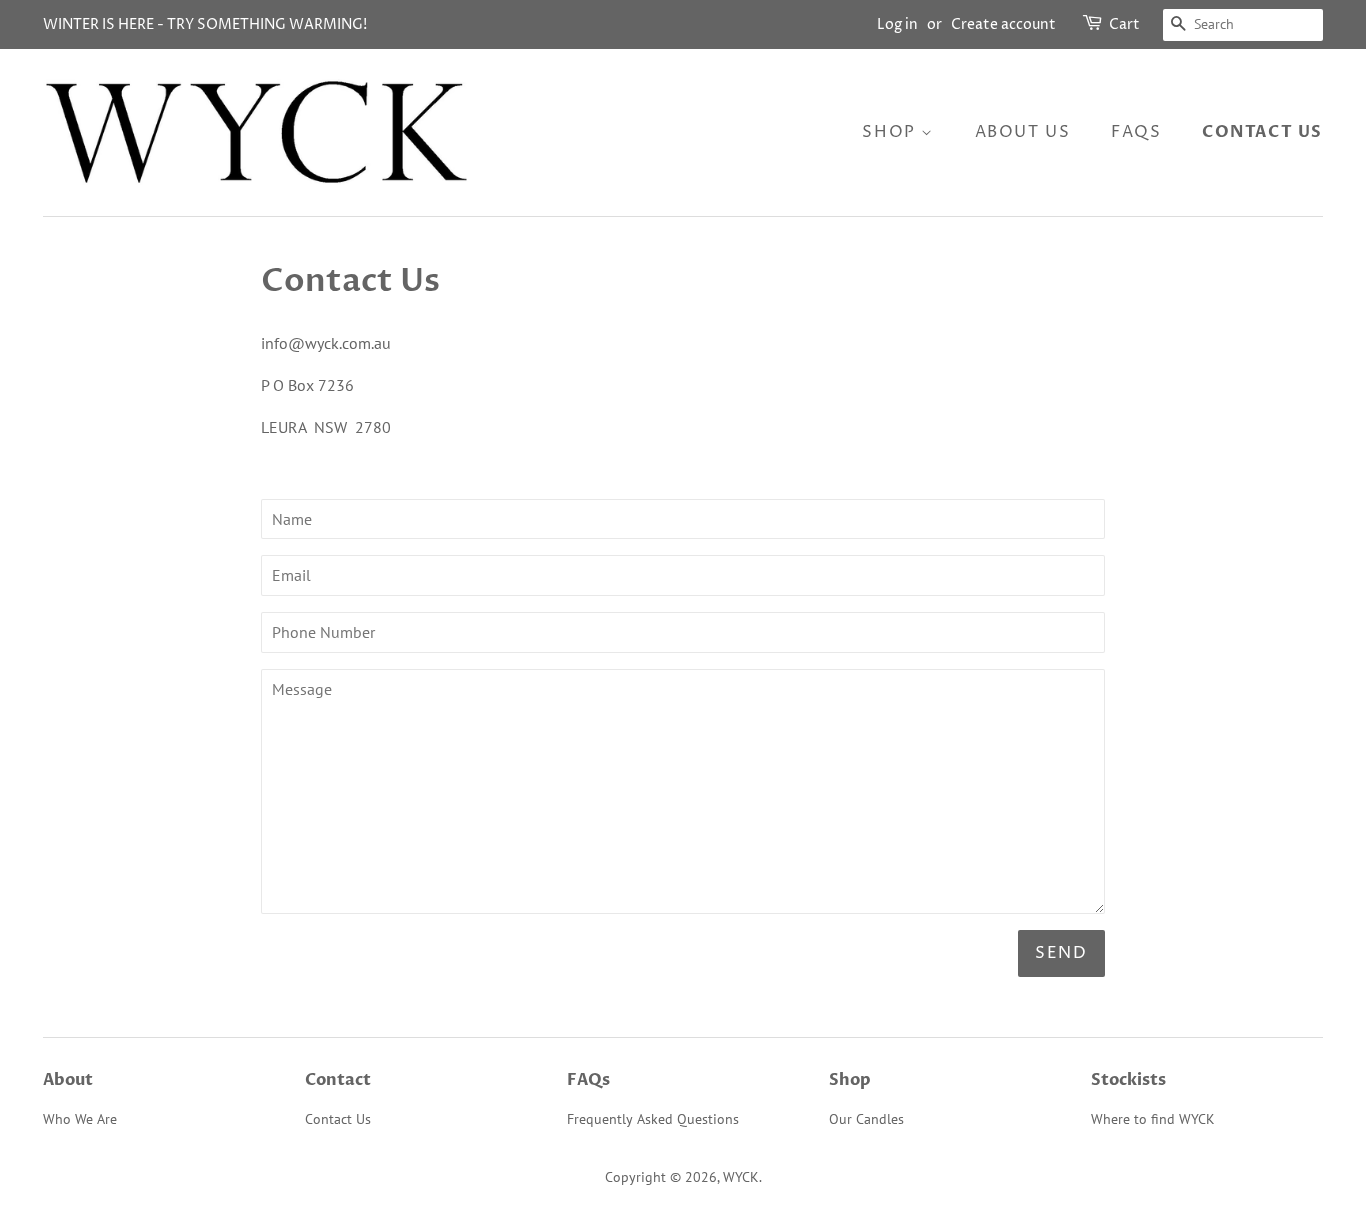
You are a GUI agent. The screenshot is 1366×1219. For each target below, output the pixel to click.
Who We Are (80, 1119)
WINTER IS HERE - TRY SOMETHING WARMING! (205, 24)
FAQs (1136, 132)
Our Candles (866, 1119)
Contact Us (1262, 132)
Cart (1124, 24)
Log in (897, 24)
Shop (891, 132)
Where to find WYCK (1153, 1119)
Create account (1003, 24)
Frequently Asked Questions (653, 1119)
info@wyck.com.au (326, 343)
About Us (1023, 132)
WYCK (741, 1177)
